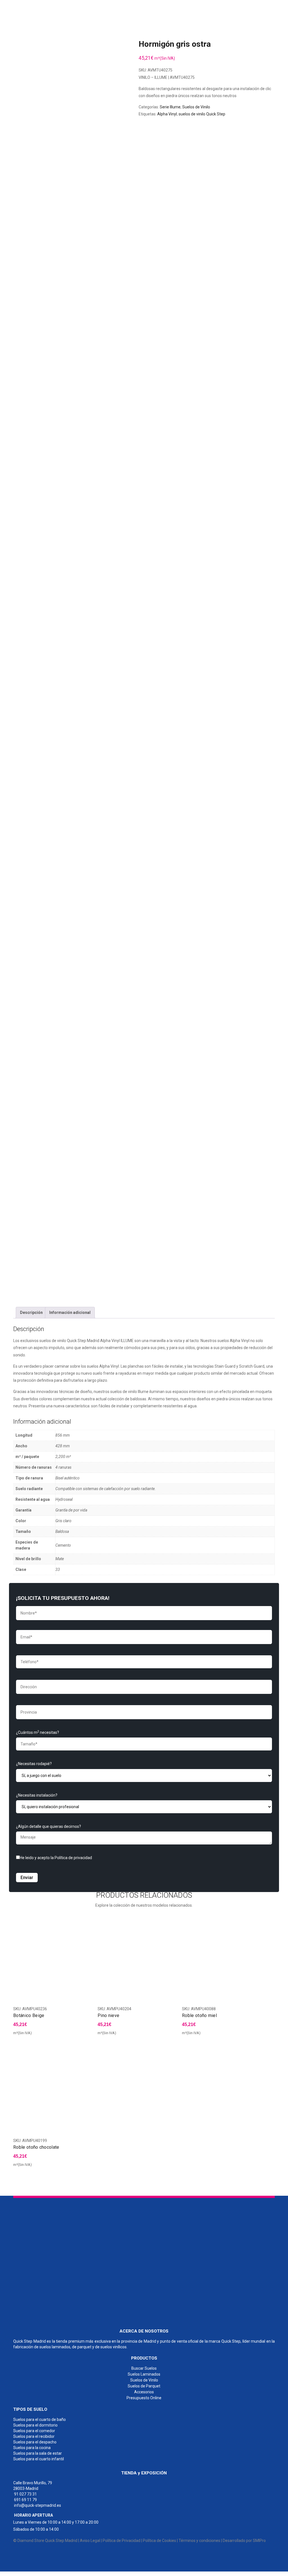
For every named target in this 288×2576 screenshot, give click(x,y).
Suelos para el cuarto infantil (39, 2459)
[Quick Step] (55, 2260)
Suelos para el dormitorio (35, 2425)
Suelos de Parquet (144, 2386)
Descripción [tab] (31, 1312)
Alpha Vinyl (167, 114)
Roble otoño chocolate (36, 2147)
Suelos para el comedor (34, 2431)
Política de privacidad (73, 1858)
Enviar (27, 1878)
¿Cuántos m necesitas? (38, 1732)
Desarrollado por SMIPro (244, 2541)
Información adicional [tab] (70, 1312)
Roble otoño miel (199, 2015)
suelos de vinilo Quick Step (202, 114)
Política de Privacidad (121, 2541)
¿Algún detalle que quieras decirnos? (49, 1826)
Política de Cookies (159, 2541)
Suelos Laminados (144, 2374)
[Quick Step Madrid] (42, 8)
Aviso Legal (90, 2541)
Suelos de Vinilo (196, 107)
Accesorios (144, 2392)
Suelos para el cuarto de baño (40, 2420)
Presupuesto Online (144, 2398)
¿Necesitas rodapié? (34, 1764)
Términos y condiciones (199, 2541)
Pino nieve (108, 2015)
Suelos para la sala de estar (38, 2453)
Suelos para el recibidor (34, 2436)
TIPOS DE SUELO (30, 2409)
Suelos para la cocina (32, 2448)
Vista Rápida (87, 2035)
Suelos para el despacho (35, 2442)
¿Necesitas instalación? (37, 1795)
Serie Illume (170, 107)
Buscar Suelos (144, 2368)
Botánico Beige (29, 2015)
